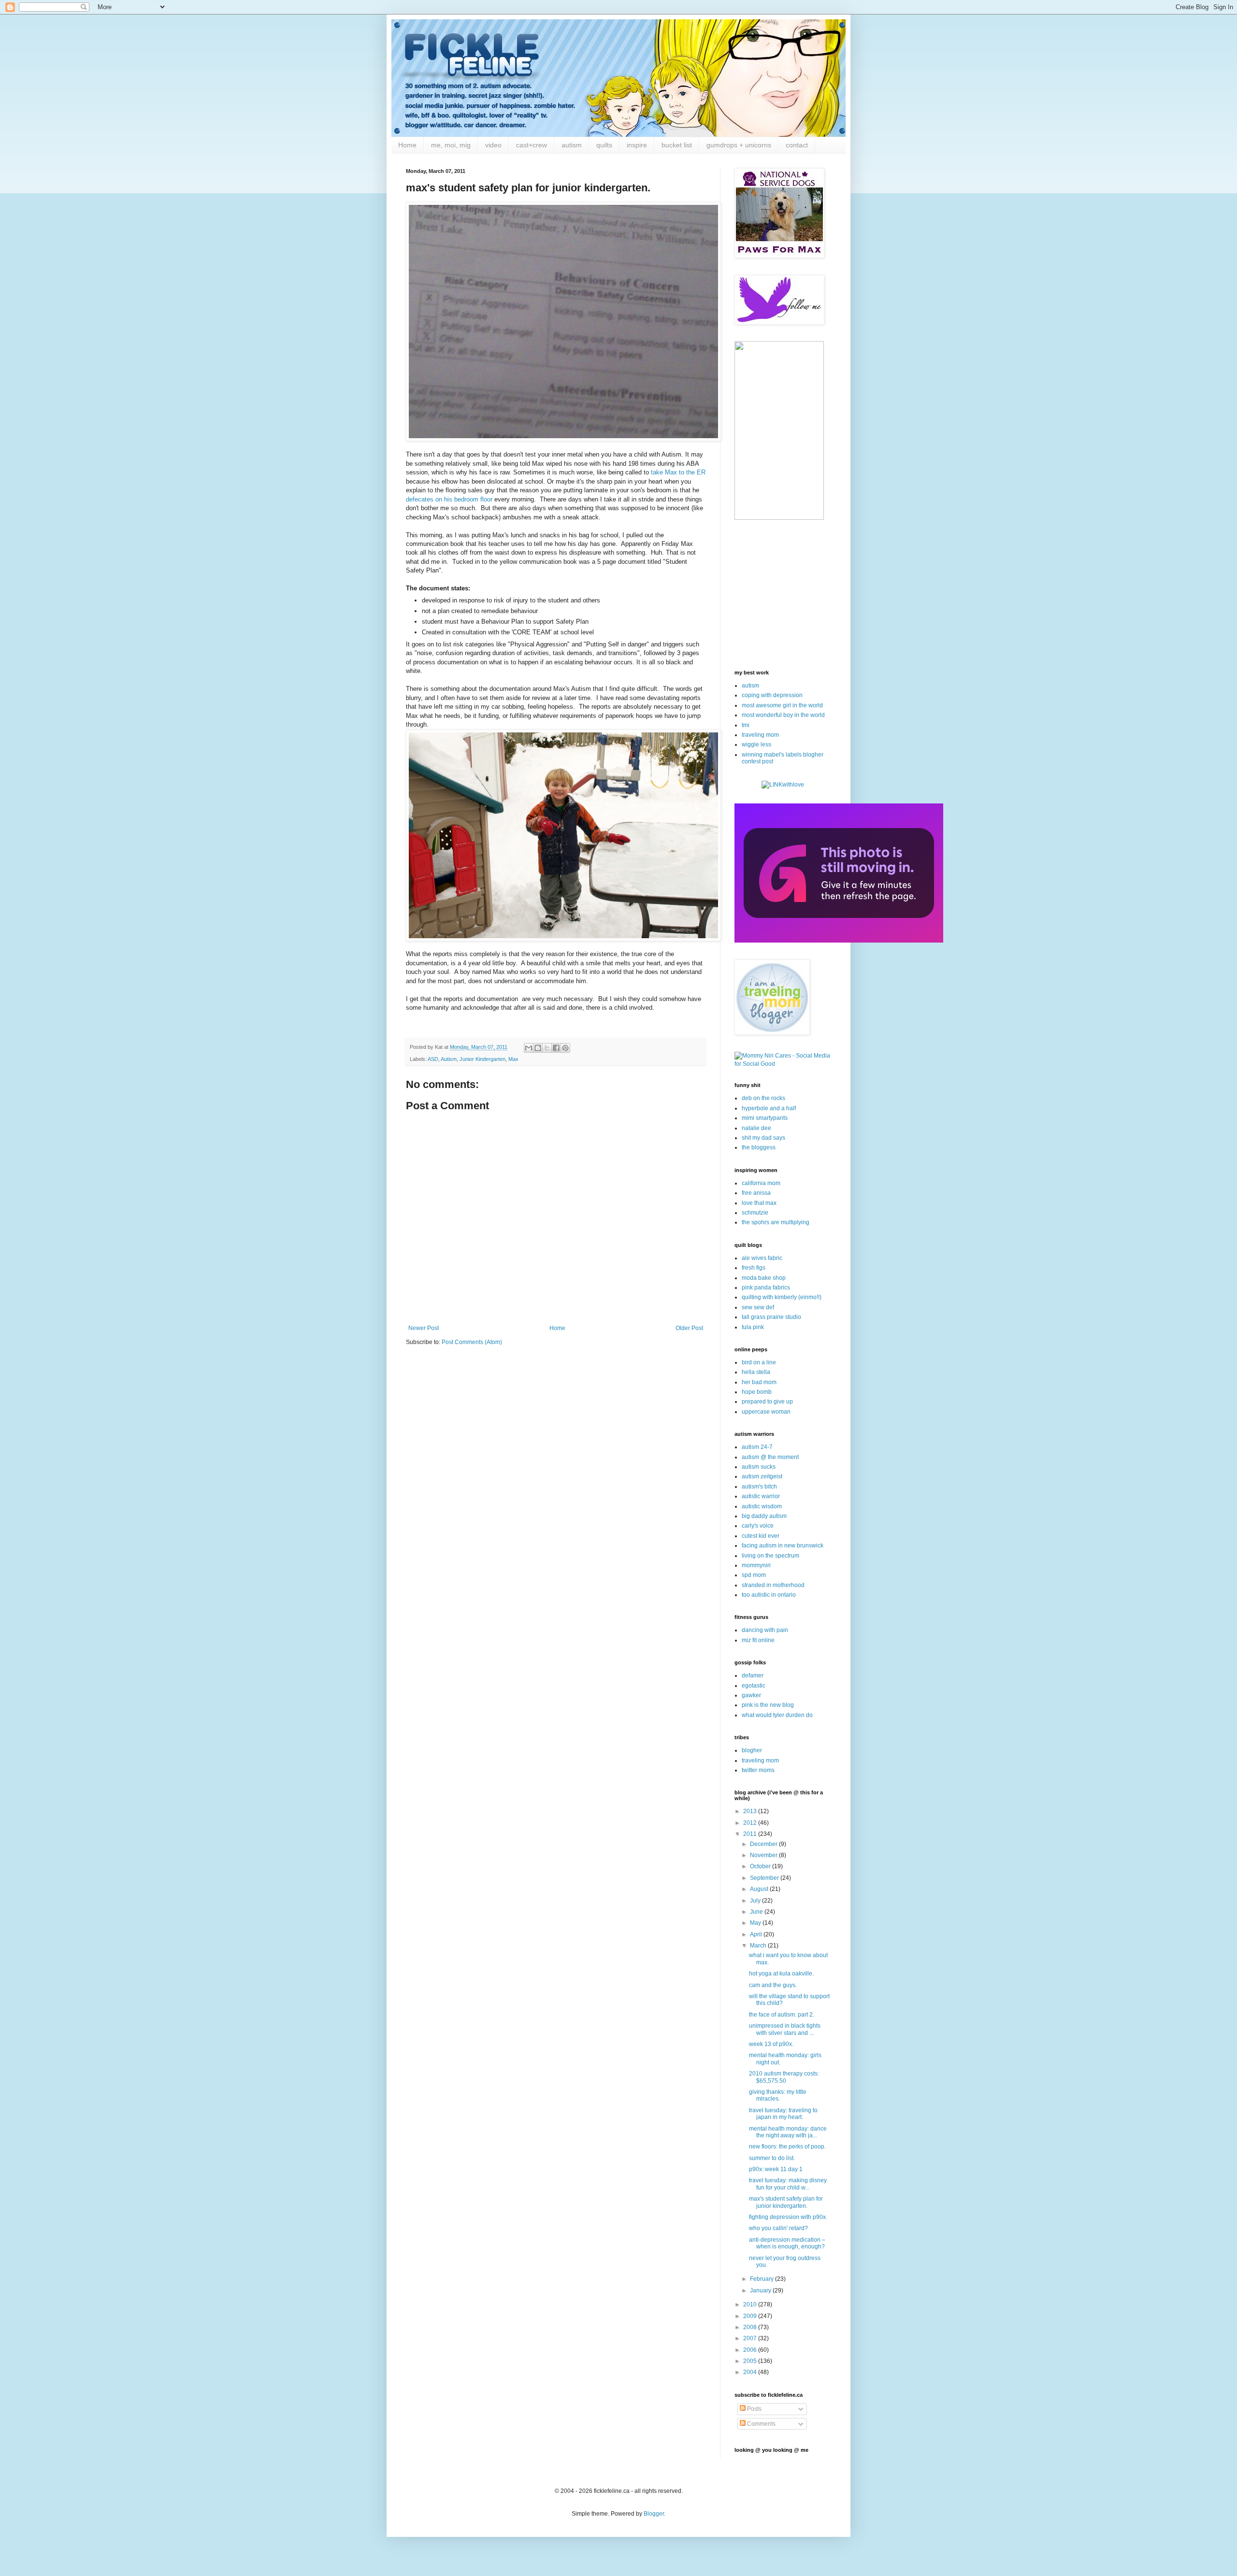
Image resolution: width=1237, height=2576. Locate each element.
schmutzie (755, 1213)
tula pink (753, 1327)
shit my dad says (763, 1138)
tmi (746, 725)
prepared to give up (767, 1402)
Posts (754, 2409)
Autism (449, 1059)
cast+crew (532, 145)
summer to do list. (772, 2158)
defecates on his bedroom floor (449, 499)
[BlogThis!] (538, 1048)
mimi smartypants (765, 1118)
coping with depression (772, 695)
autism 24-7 (757, 1447)
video (493, 145)
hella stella (756, 1372)
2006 (751, 2350)
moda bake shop (764, 1278)
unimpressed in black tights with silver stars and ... (785, 2029)
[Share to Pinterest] (565, 1048)
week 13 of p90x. (771, 2044)
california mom (761, 1183)
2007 (751, 2338)
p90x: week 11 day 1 (776, 2169)
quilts (604, 145)
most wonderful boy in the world (783, 715)
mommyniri (756, 1565)
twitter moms (758, 1770)
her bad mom (759, 1382)
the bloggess (759, 1147)
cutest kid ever (761, 1536)
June (757, 1912)
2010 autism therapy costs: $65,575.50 (784, 2077)
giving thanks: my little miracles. (778, 2095)
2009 (751, 2316)
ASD (433, 1059)
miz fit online (758, 1640)
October (761, 1866)
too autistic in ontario (769, 1595)
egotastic (754, 1686)
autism (572, 145)
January (761, 2290)
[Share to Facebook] (556, 1048)
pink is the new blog (768, 1705)
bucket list (677, 145)
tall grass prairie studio (771, 1317)
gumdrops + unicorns (739, 145)
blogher (752, 1750)
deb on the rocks (763, 1098)
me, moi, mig (451, 145)
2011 (751, 1834)
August (760, 1889)
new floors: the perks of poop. (787, 2147)
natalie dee (756, 1128)
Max (513, 1059)
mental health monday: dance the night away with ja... (788, 2132)
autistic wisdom (762, 1506)
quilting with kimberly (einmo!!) (782, 1297)
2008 (751, 2327)
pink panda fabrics (766, 1288)
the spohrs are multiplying (776, 1222)
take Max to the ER (678, 472)
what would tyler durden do (777, 1715)
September (765, 1878)
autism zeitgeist (762, 1476)
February (762, 2279)
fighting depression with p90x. (788, 2217)
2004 (751, 2372)
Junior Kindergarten (482, 1059)
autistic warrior (761, 1496)
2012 (751, 1823)
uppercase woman (766, 1412)
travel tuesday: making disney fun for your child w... (788, 2184)
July (756, 1901)
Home (407, 145)
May (756, 1923)
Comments (761, 2424)
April (757, 1934)
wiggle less (756, 744)
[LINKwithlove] (783, 785)
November (764, 1855)
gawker (751, 1695)
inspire (637, 145)
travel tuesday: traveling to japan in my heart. (783, 2114)
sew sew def (758, 1307)
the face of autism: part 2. (782, 2015)
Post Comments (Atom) (472, 1342)
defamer (753, 1675)
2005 (751, 2361)
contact (797, 145)
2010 (751, 2304)
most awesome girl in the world (782, 705)
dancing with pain (765, 1630)
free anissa (756, 1193)
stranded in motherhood (773, 1585)
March (759, 1946)
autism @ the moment (770, 1457)
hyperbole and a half (769, 1108)
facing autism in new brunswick (783, 1546)
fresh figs (754, 1268)
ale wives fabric (762, 1258)
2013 (751, 1811)
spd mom (754, 1575)
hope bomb (757, 1392)
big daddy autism (764, 1516)
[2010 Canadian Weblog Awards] (839, 941)
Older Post (689, 1328)
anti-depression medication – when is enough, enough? (787, 2243)
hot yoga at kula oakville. (781, 1974)
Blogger (654, 2514)
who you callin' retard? (778, 2228)
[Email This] (529, 1048)
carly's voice (758, 1526)
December (764, 1844)
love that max (759, 1203)
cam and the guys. (773, 1985)
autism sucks (759, 1467)
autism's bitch (759, 1487)
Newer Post (424, 1328)
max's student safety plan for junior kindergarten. (786, 2202)
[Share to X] (547, 1048)
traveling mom (760, 735)
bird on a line (759, 1362)
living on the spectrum (770, 1556)
